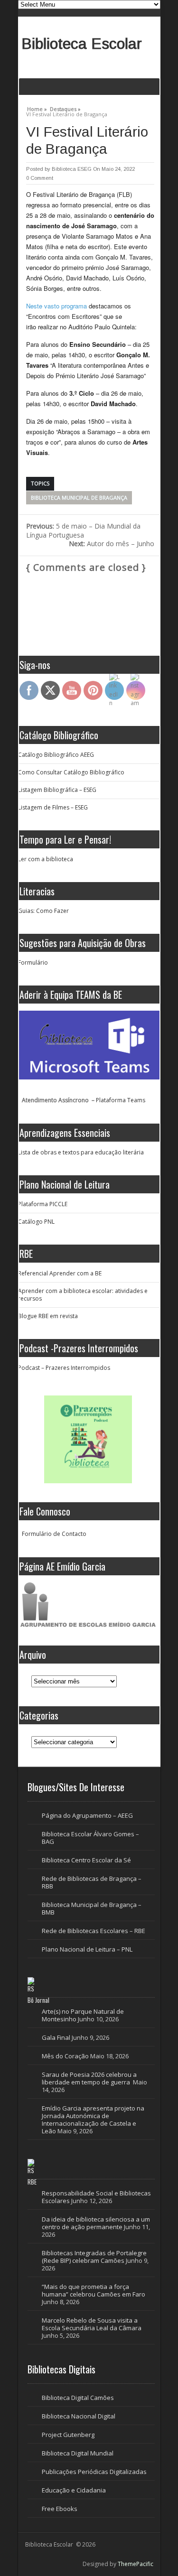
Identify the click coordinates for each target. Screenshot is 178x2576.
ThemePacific (136, 2564)
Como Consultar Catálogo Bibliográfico (71, 772)
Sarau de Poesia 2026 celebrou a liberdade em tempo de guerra (89, 2078)
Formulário (33, 963)
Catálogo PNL (36, 1222)
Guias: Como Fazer (43, 911)
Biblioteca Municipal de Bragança (79, 498)
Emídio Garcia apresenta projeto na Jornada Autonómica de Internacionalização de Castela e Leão (93, 2120)
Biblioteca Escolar (82, 44)
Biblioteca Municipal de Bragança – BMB (92, 1908)
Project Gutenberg (68, 2435)
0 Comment (40, 178)
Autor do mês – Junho (112, 544)
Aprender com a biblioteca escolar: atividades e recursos (83, 1295)
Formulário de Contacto (54, 1534)
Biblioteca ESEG (72, 169)
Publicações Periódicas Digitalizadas (94, 2472)
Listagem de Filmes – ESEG (53, 807)
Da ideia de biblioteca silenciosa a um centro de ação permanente (96, 2223)
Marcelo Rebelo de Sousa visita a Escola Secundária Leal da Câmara (92, 2324)
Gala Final (56, 2037)
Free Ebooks (60, 2509)
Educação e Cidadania (74, 2490)
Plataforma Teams (121, 1100)
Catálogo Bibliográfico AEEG (56, 755)
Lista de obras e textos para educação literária (81, 1152)
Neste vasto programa (56, 306)
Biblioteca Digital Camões (78, 2398)
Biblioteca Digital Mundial (78, 2453)
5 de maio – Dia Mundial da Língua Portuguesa (83, 530)
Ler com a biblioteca (46, 859)
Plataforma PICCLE (43, 1204)
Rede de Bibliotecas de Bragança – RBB (92, 1882)
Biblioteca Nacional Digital (79, 2416)
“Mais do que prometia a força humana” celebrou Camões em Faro (94, 2290)
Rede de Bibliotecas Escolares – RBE (94, 1931)
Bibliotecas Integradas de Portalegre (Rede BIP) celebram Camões (94, 2257)
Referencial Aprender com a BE (60, 1273)
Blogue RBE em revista (48, 1316)
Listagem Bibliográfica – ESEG (57, 790)
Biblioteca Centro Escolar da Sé (86, 1860)
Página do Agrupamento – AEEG (87, 1815)
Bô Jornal (38, 2000)
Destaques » (65, 108)
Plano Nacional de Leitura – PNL (87, 1949)
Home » (37, 108)
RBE (32, 2182)
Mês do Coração (65, 2056)
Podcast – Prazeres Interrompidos (64, 1368)
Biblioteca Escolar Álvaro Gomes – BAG (90, 1838)
